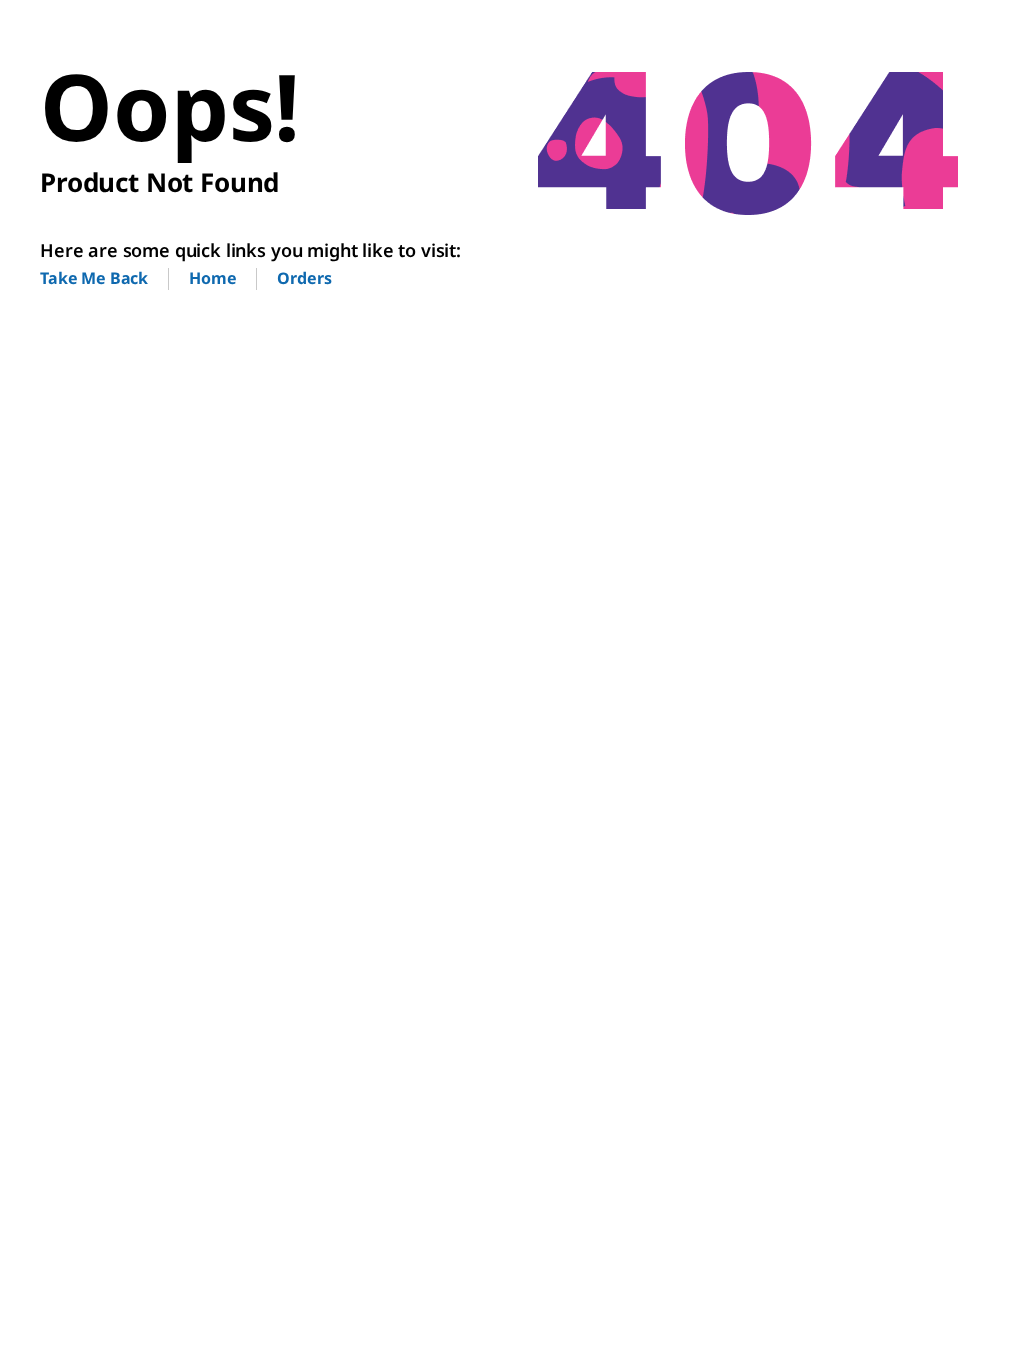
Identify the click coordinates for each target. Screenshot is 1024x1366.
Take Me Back (94, 278)
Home (212, 278)
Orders (304, 278)
